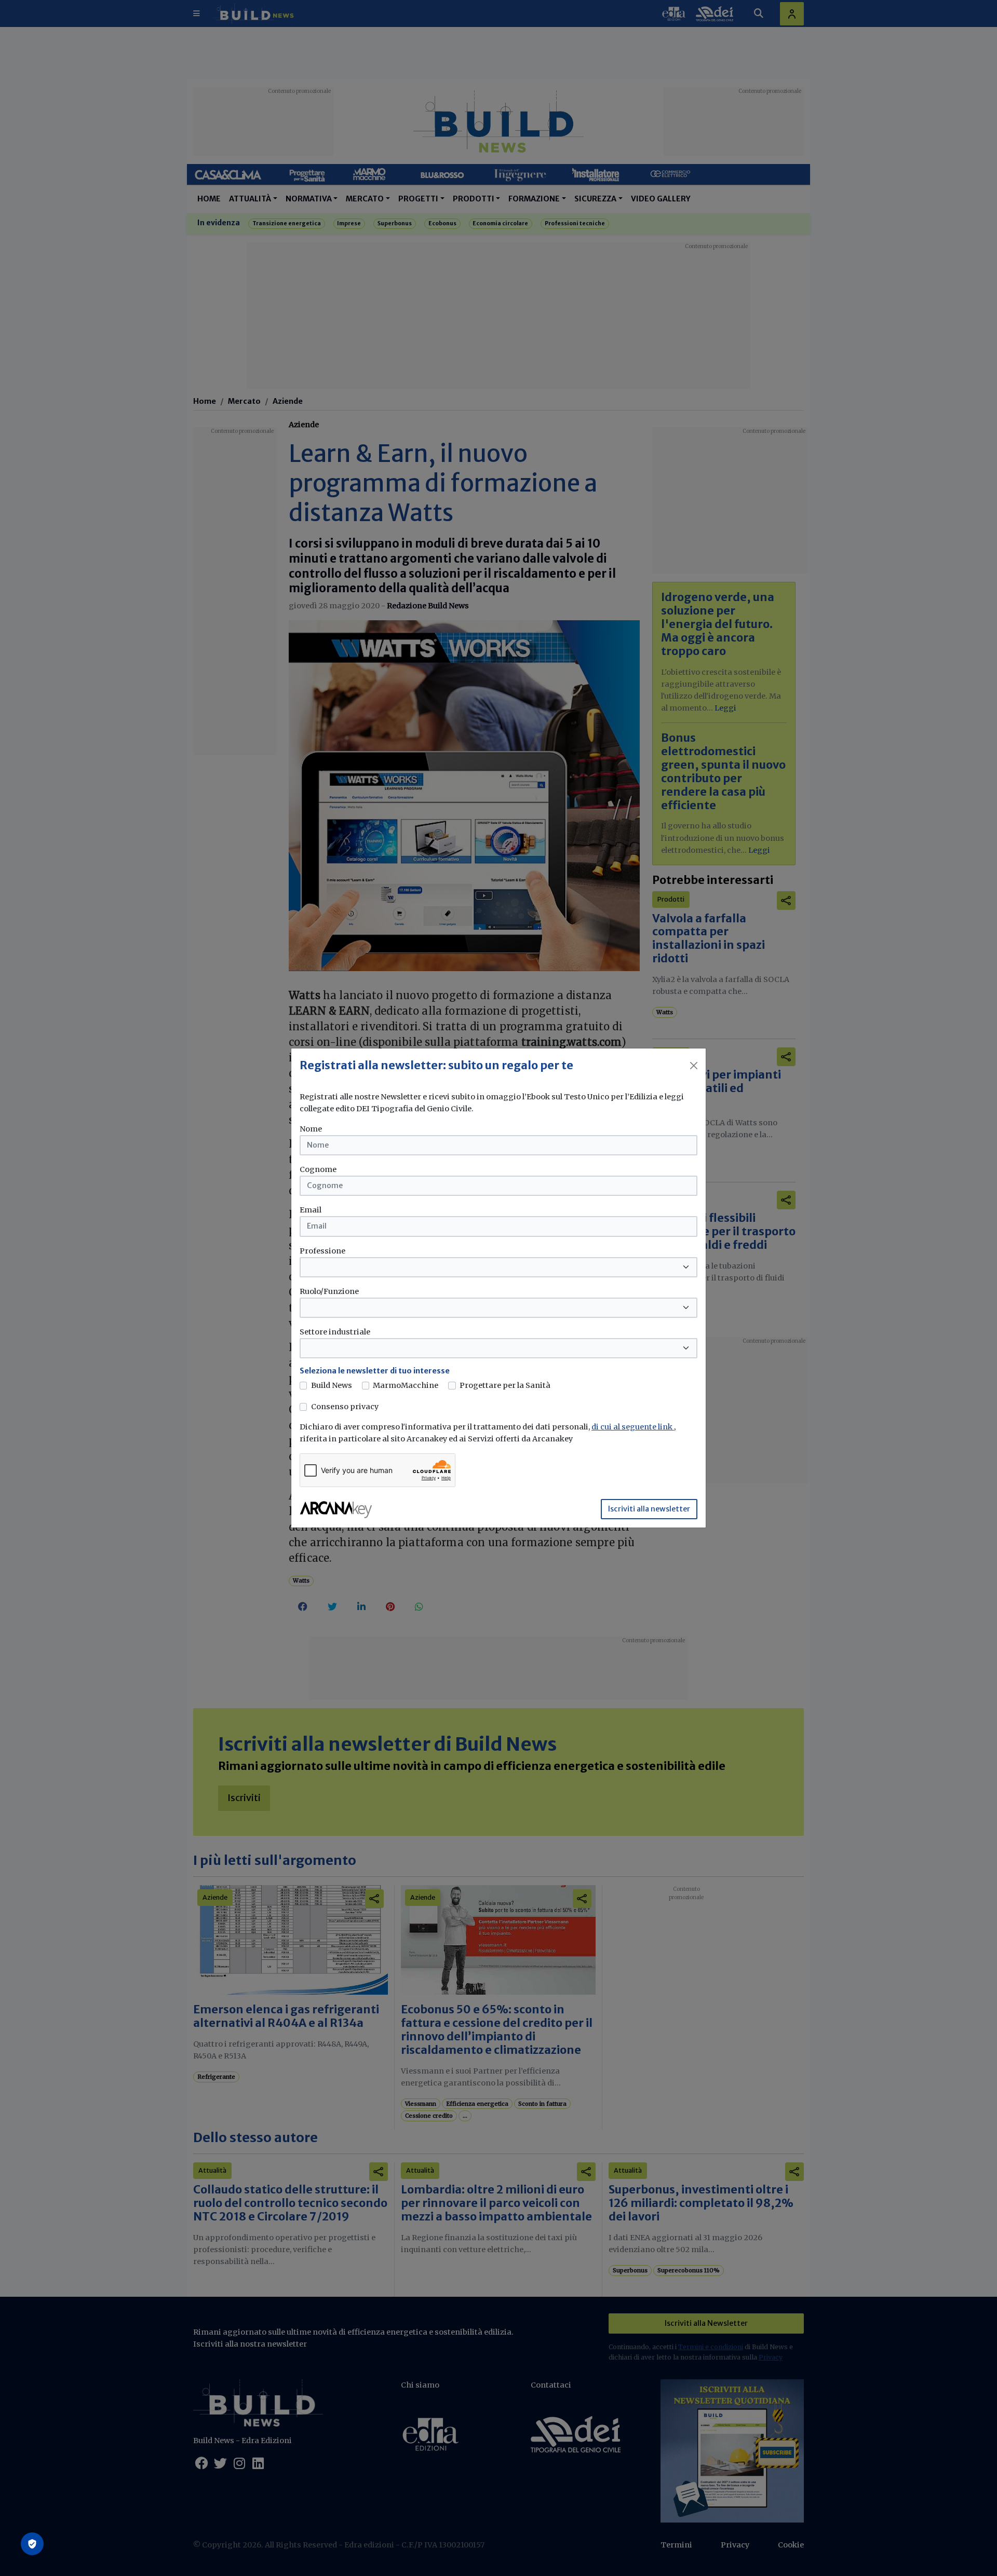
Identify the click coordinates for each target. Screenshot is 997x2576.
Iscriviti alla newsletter (649, 1509)
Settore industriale (335, 1332)
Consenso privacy (345, 1407)
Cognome (318, 1169)
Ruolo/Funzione (329, 1291)
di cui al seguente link (633, 1427)
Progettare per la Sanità (505, 1385)
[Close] (694, 1066)
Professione (322, 1251)
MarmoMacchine (406, 1385)
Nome (311, 1129)
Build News (332, 1385)
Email (311, 1210)
